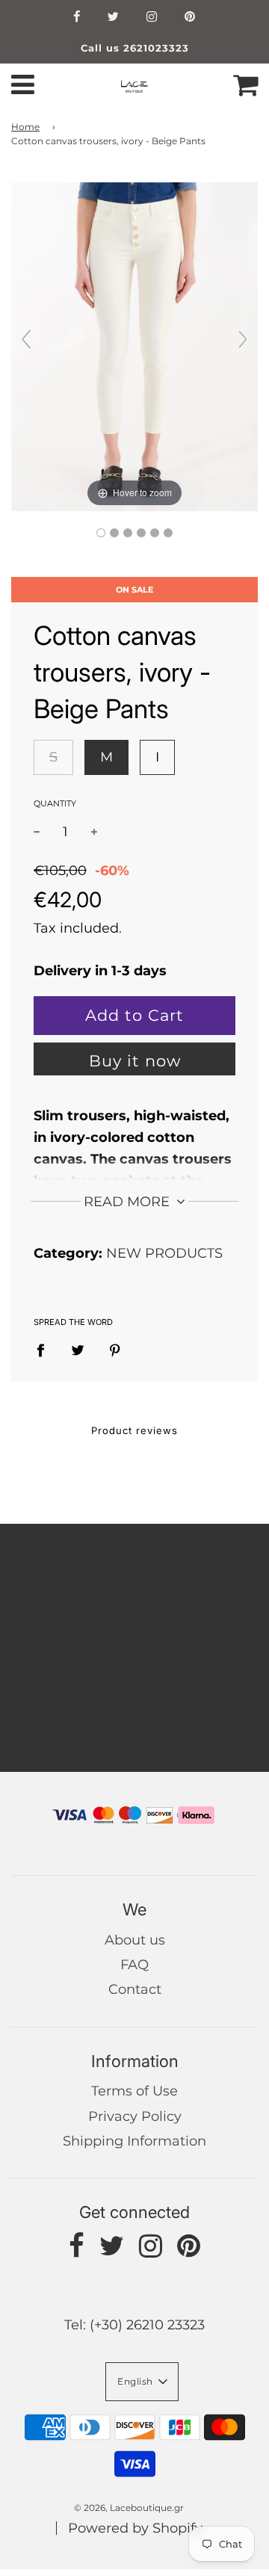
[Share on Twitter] (78, 1350)
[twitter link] (114, 18)
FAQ (134, 1965)
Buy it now (135, 1061)
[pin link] (190, 18)
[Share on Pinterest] (115, 1350)
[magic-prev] (26, 339)
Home (25, 127)
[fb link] (77, 18)
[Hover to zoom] (134, 345)
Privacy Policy (135, 2116)
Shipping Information (134, 2141)
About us (135, 1940)
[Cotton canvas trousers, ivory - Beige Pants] (101, 533)
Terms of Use (134, 2091)
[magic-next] (243, 339)
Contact (135, 1989)
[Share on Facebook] (46, 1350)
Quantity (55, 803)
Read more (129, 1202)
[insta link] (152, 18)
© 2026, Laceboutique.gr (129, 2508)
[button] (142, 2382)
